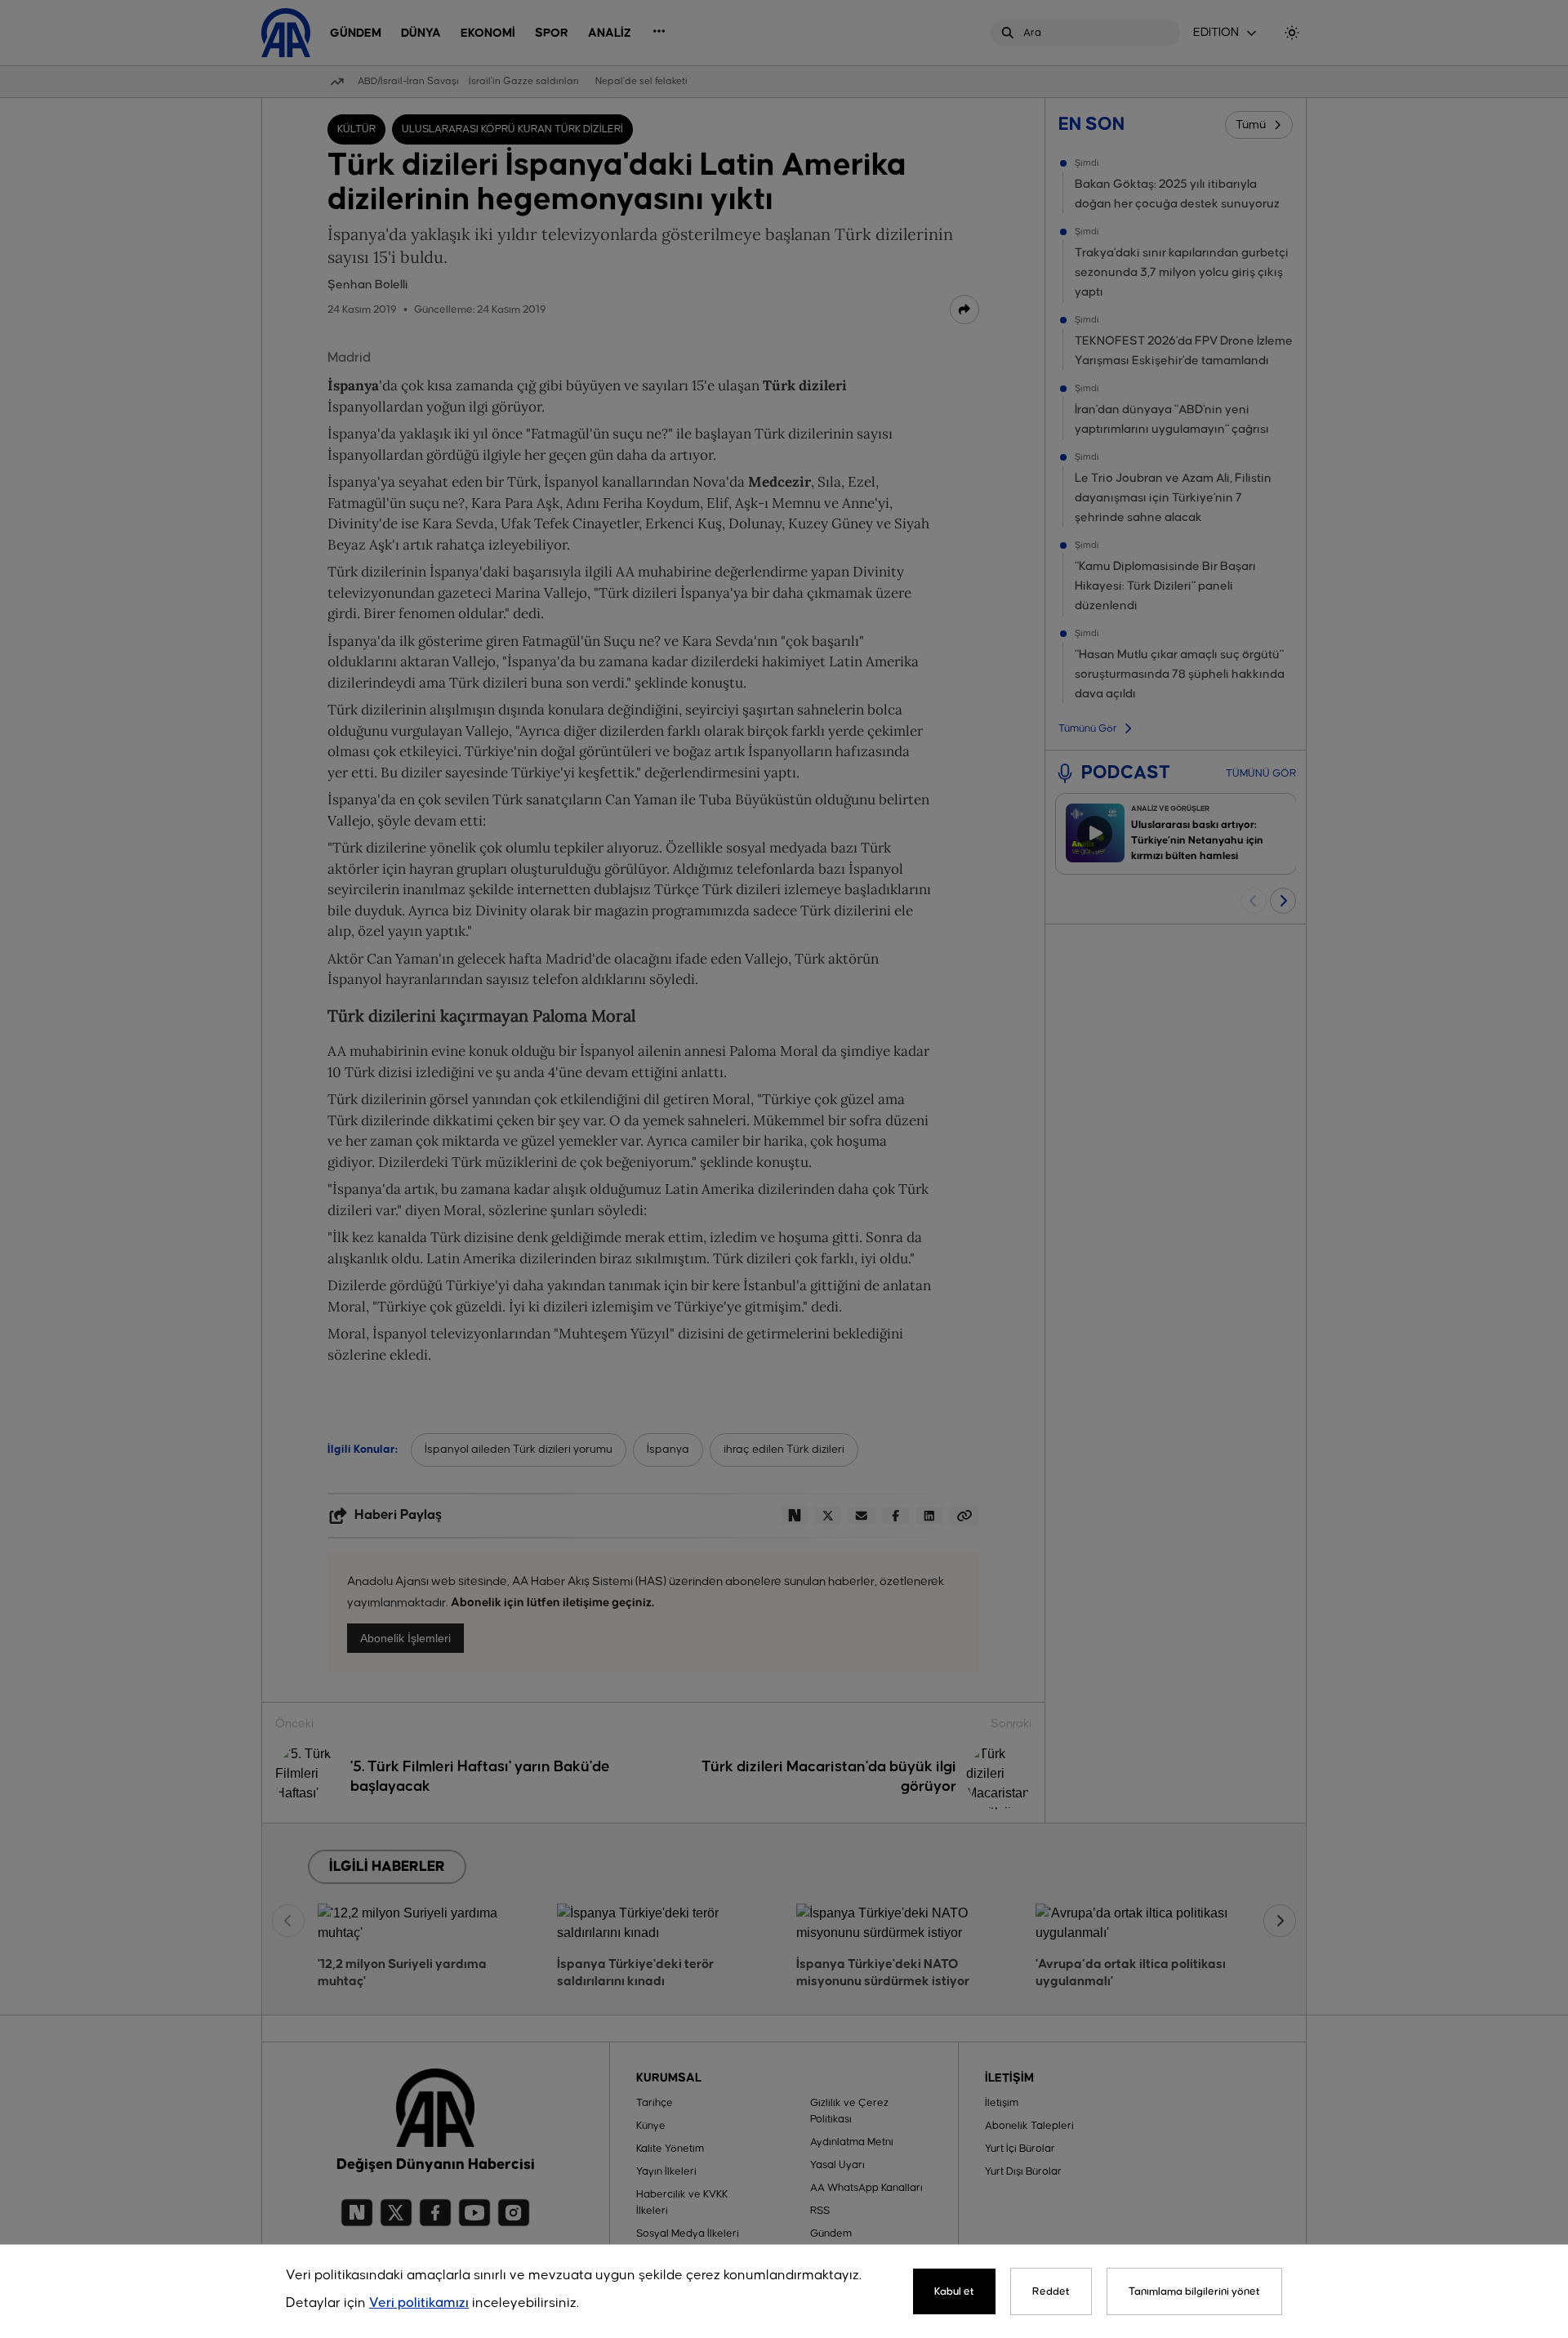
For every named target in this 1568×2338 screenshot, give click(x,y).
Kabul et (954, 2291)
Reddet (1051, 2291)
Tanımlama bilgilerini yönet (1194, 2291)
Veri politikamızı (419, 2303)
